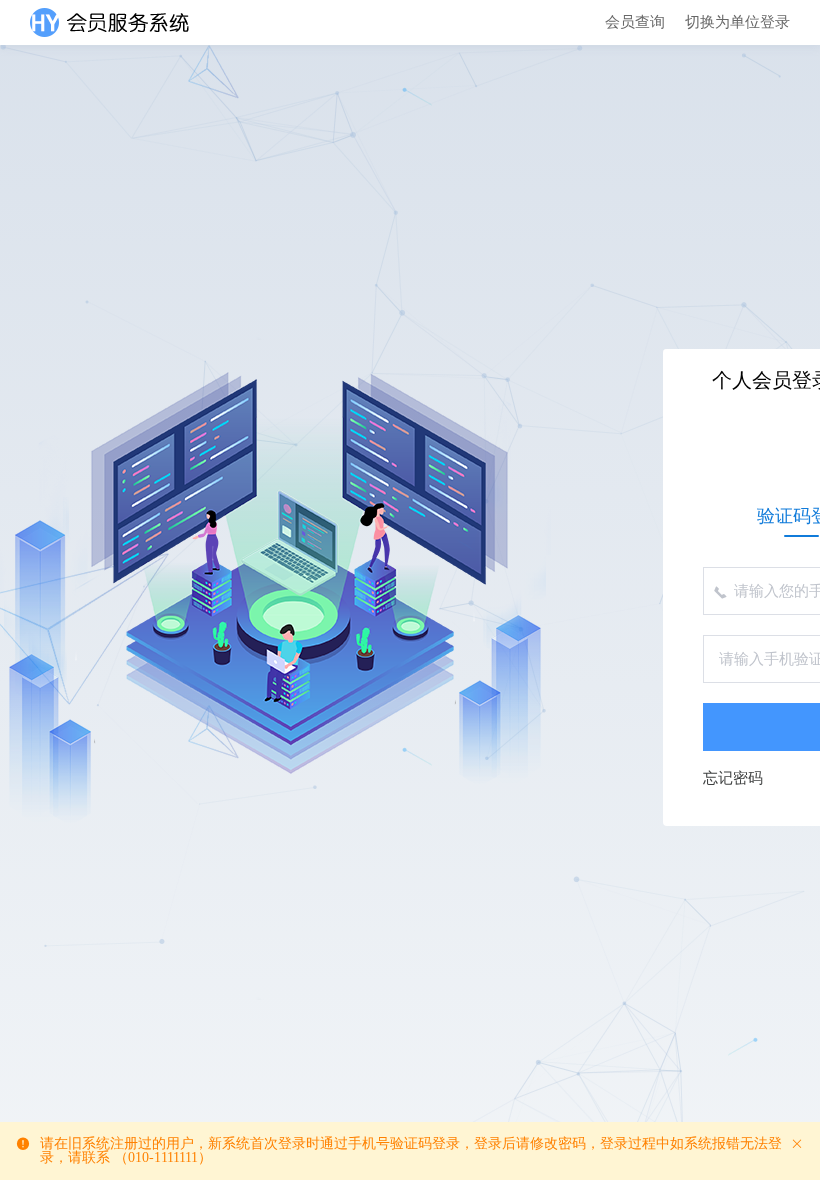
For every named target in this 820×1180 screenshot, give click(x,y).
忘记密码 (733, 778)
